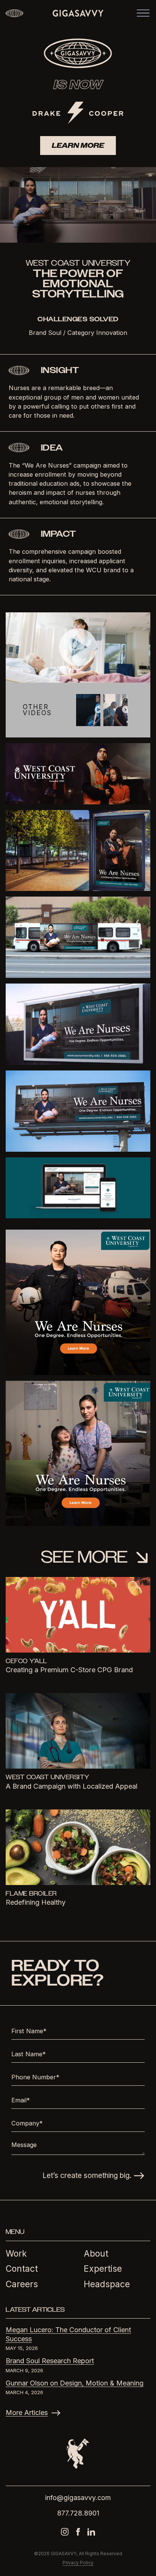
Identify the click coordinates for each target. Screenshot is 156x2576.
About (96, 2253)
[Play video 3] (126, 709)
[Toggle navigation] (143, 13)
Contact (22, 2269)
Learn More (78, 146)
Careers (22, 2284)
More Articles (27, 2413)
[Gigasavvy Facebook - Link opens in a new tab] (78, 2532)
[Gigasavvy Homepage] (78, 13)
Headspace (107, 2284)
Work (16, 2253)
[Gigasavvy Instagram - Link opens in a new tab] (65, 2532)
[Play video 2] (98, 709)
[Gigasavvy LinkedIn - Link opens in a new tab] (91, 2532)
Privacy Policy (78, 2563)
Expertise (103, 2269)
